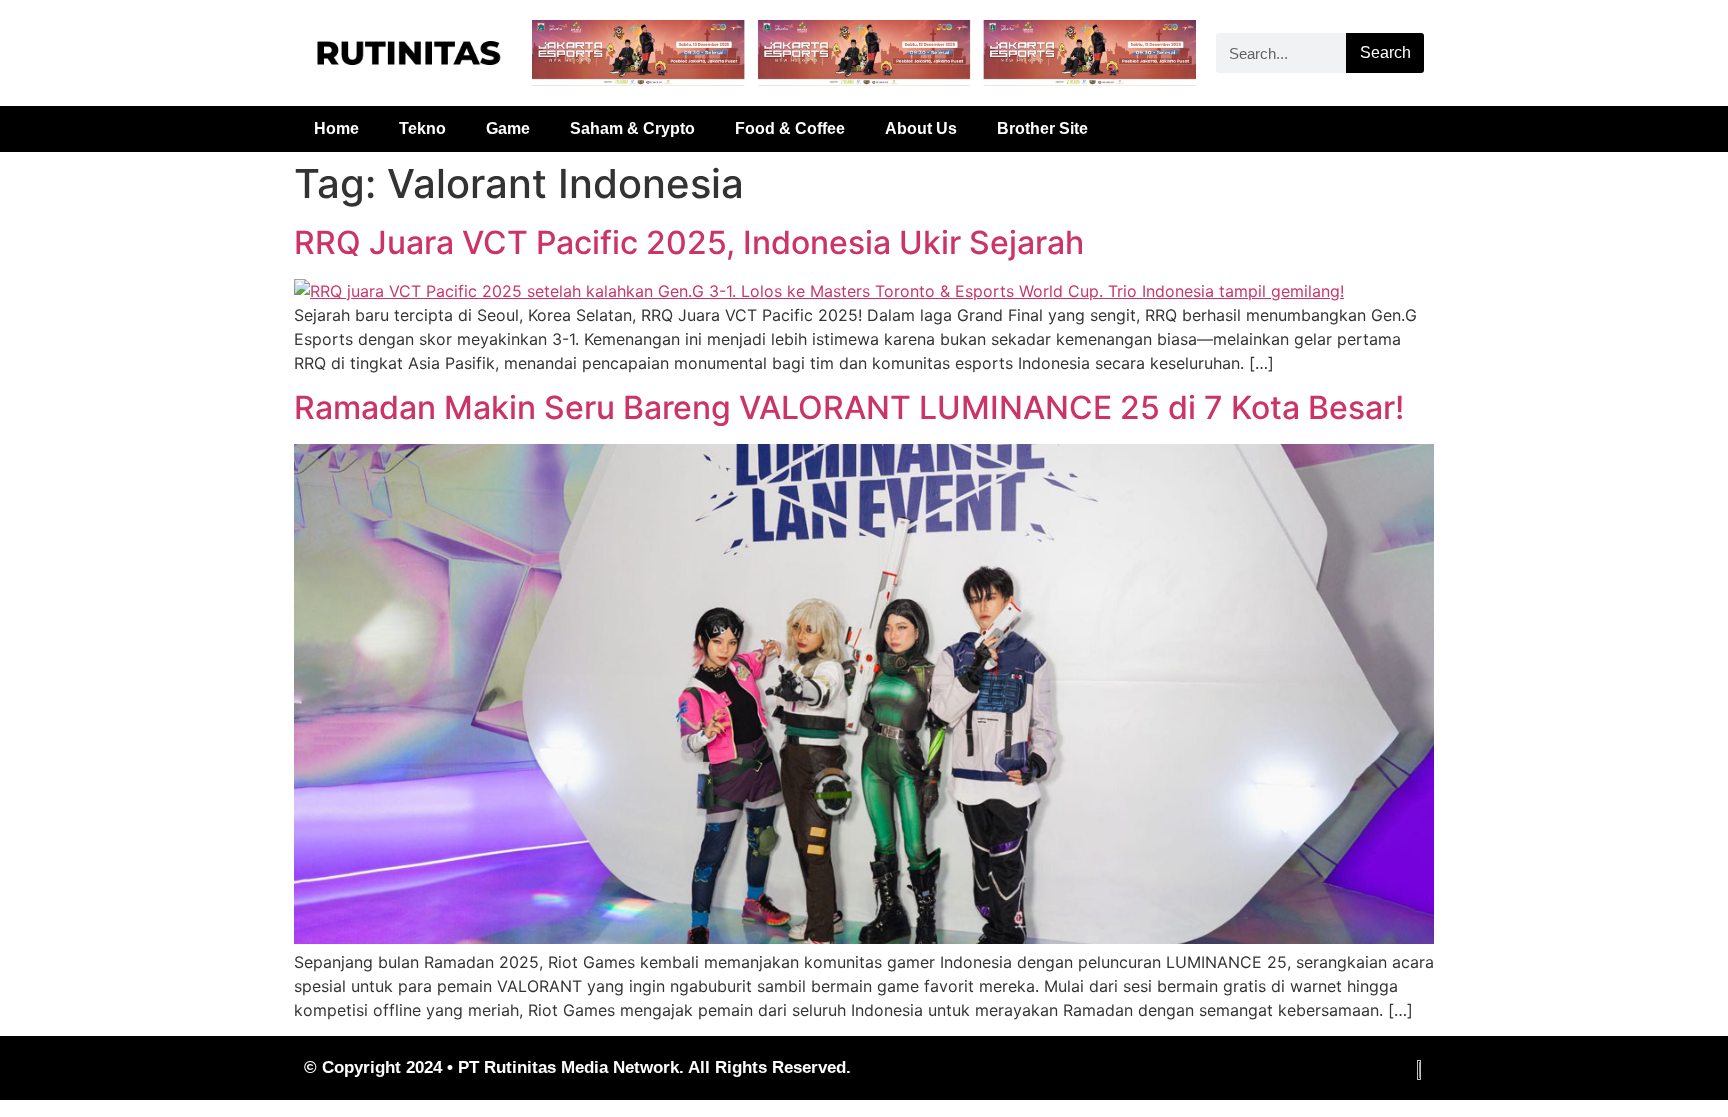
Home (336, 128)
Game (508, 128)
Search (1385, 52)
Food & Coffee (790, 128)
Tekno (422, 128)
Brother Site (1042, 128)
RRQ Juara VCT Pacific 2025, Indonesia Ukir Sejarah (689, 242)
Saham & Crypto (632, 128)
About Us (921, 128)
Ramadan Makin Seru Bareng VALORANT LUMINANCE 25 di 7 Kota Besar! (849, 407)
